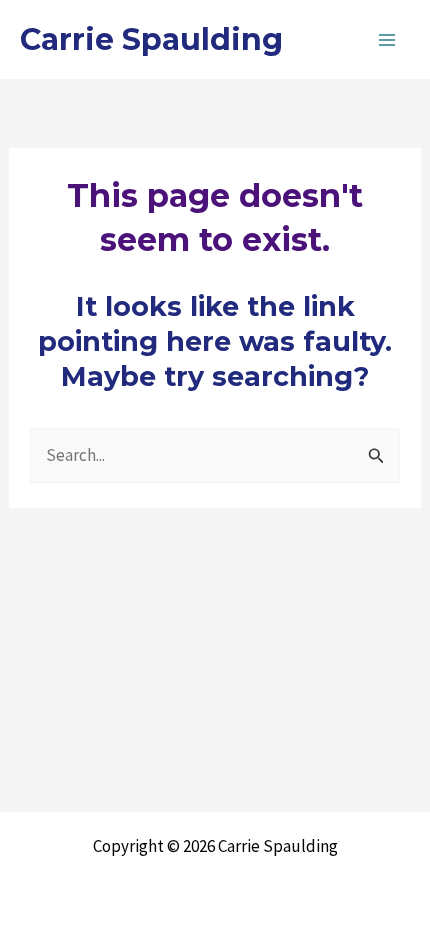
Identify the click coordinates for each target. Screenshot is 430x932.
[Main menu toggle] (388, 40)
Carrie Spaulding (151, 39)
